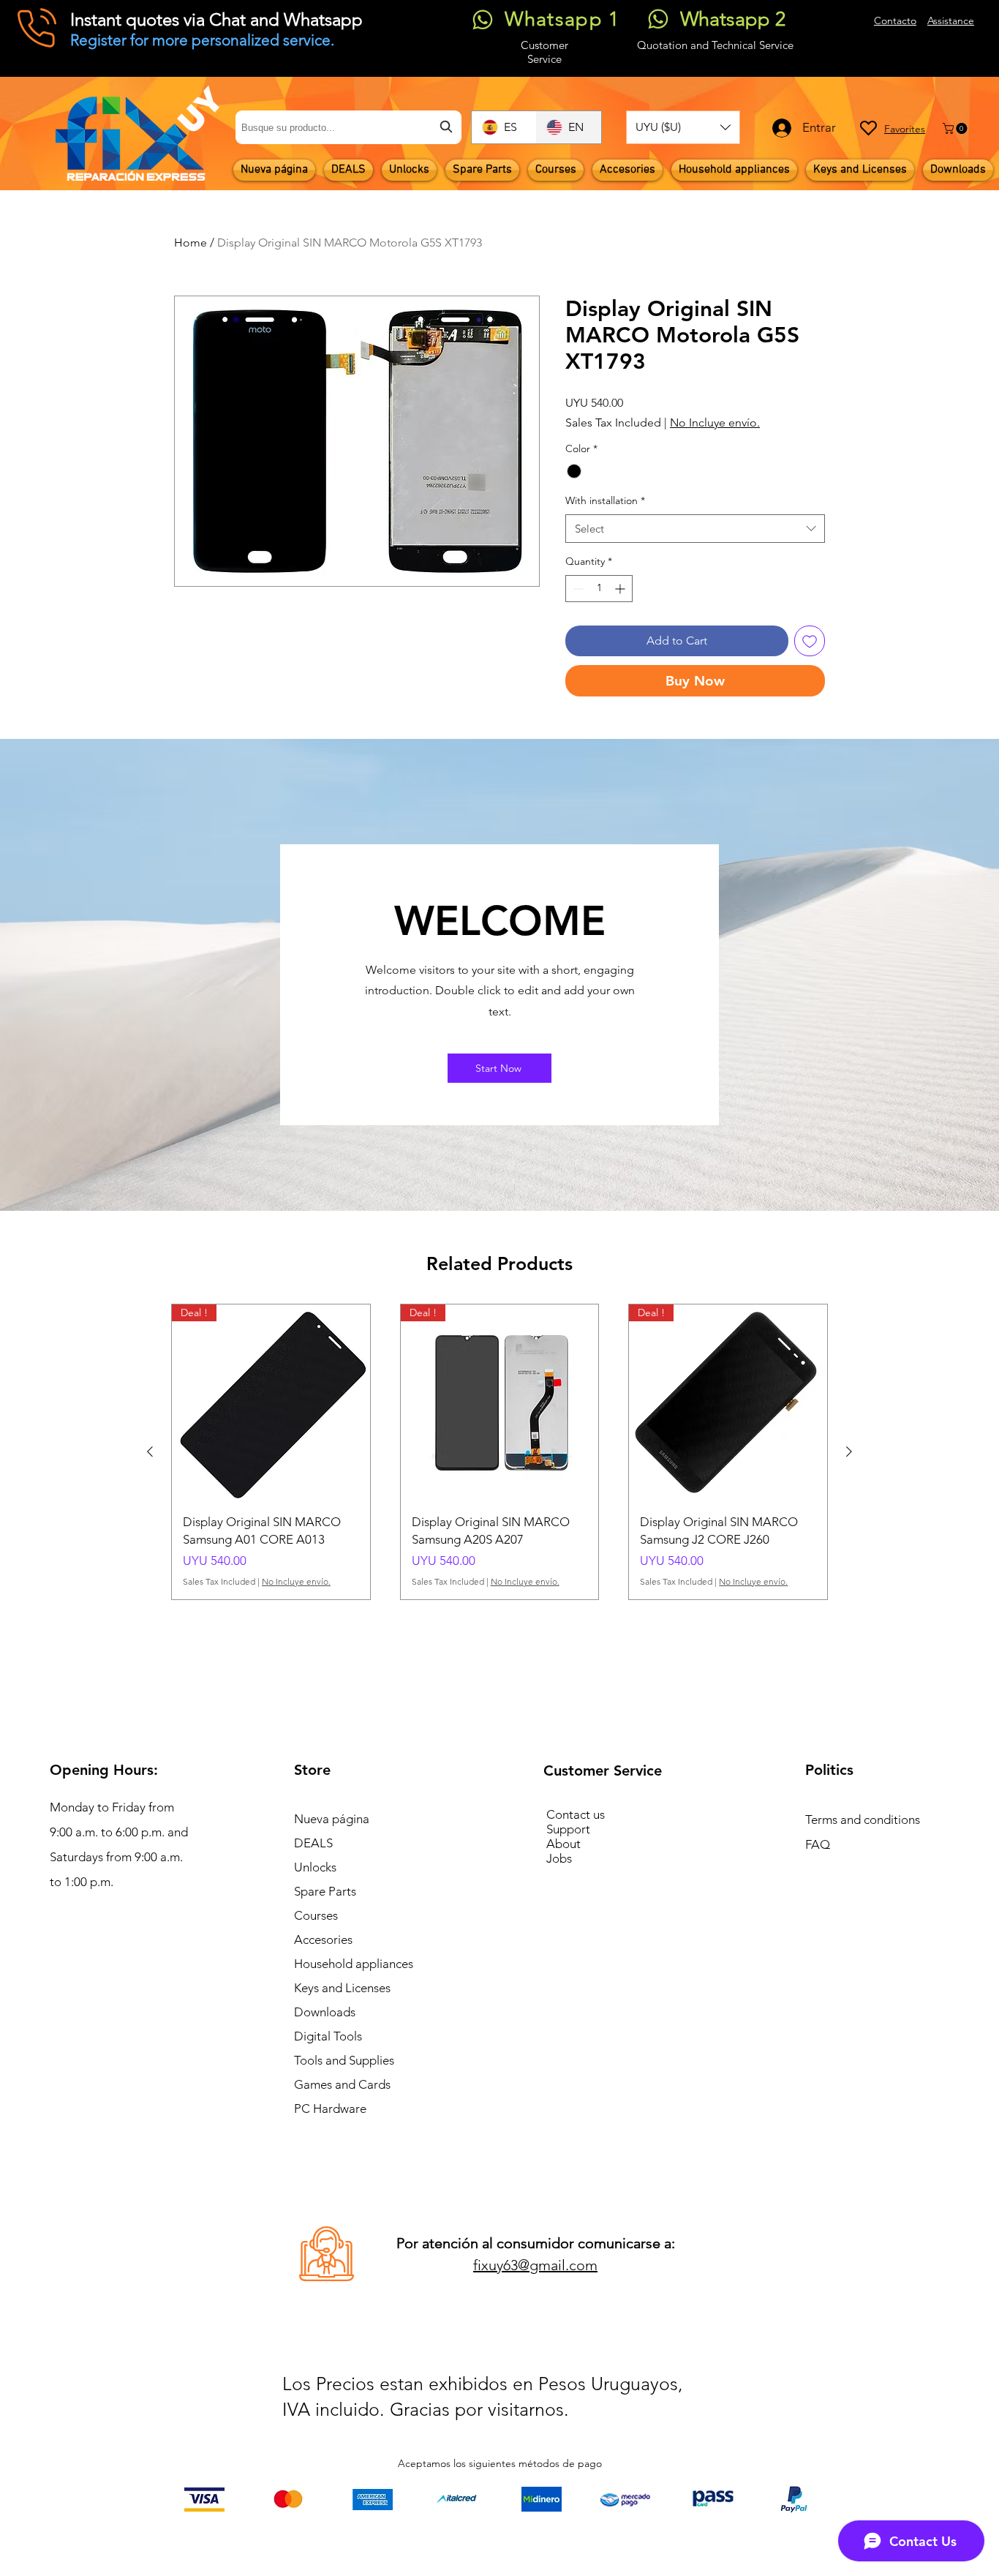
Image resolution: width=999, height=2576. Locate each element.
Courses (316, 1915)
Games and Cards (342, 2084)
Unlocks (315, 1867)
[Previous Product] (150, 1452)
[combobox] (348, 127)
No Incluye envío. (715, 423)
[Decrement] (577, 589)
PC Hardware (330, 2109)
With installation (605, 500)
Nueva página (332, 1819)
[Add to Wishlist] (810, 641)
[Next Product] (849, 1452)
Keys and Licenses (342, 1988)
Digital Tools (328, 2036)
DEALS (313, 1843)
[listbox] (683, 127)
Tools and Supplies (344, 2060)
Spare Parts (325, 1891)
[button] (683, 127)
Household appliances (354, 1964)
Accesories (323, 1939)
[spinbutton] (599, 589)
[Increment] (621, 589)
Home (191, 243)
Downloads (325, 2012)
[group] (499, 1452)
